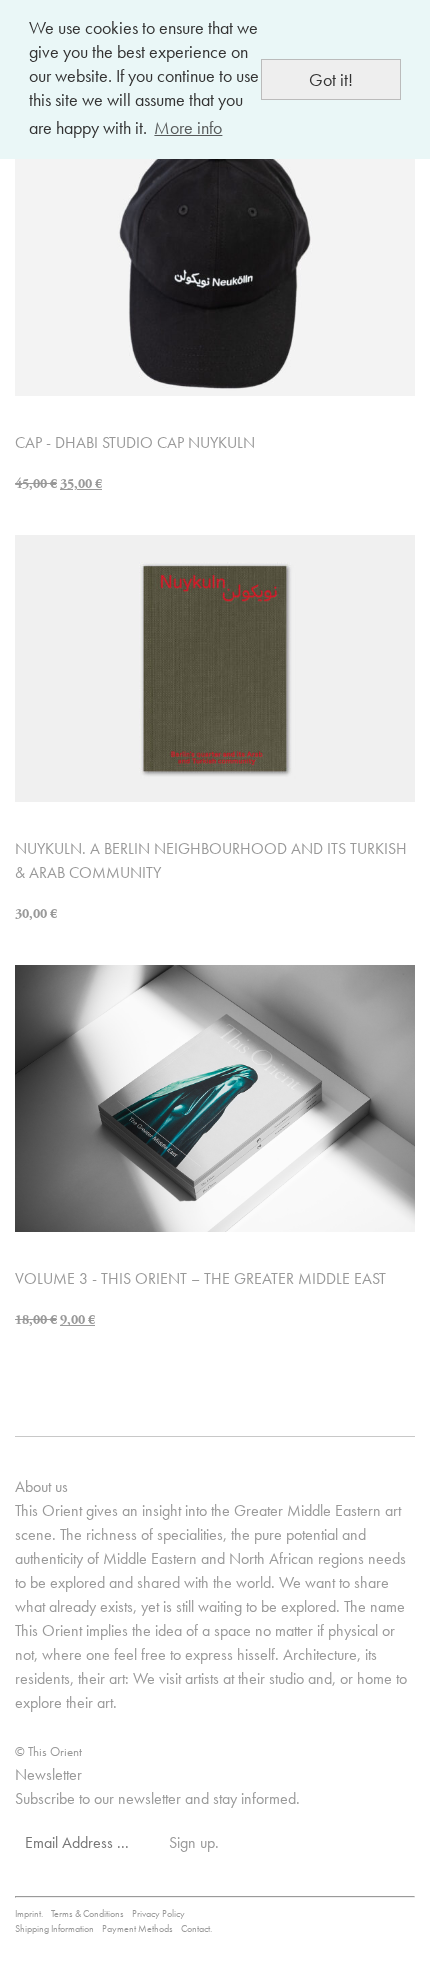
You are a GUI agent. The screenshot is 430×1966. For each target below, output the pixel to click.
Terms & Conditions (87, 1913)
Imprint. (29, 1913)
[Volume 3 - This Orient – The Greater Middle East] (215, 1096)
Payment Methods (137, 1928)
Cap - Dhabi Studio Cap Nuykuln (135, 442)
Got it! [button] (331, 79)
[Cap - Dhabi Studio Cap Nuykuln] (215, 260)
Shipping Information (54, 1928)
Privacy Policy (158, 1913)
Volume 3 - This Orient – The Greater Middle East (200, 1278)
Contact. (196, 1928)
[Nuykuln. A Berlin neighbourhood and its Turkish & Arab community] (215, 666)
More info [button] (188, 127)
